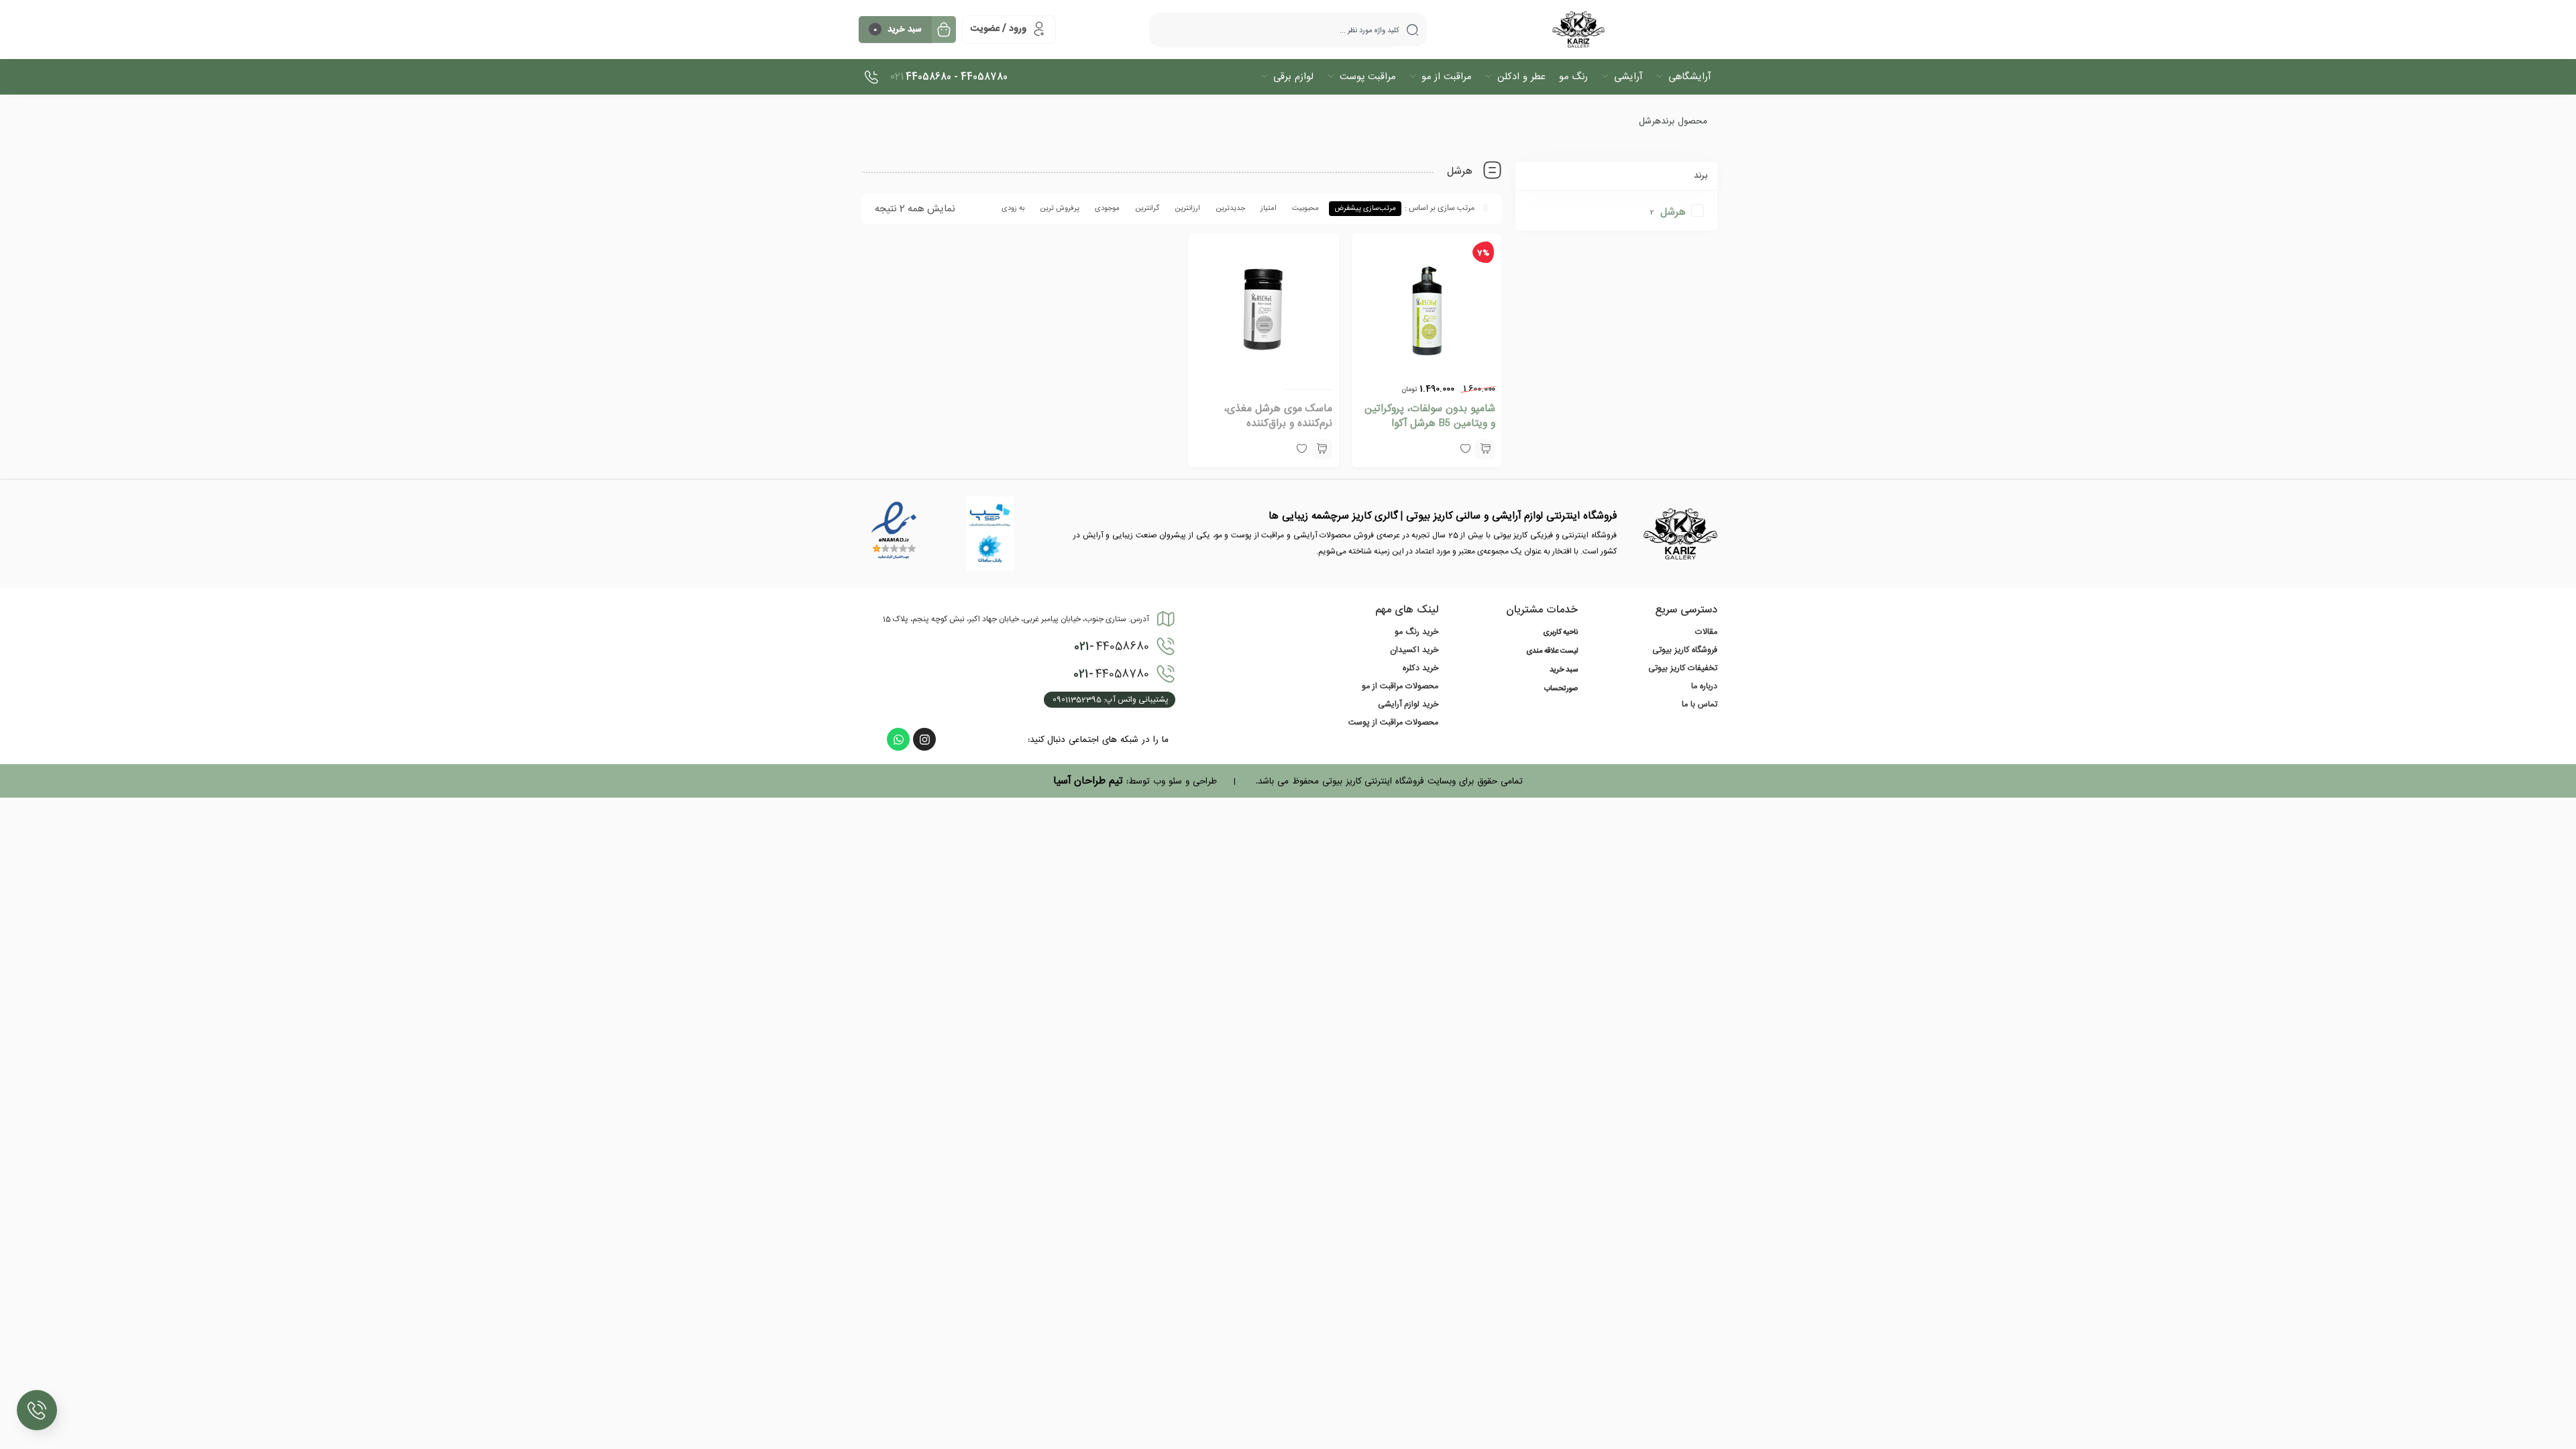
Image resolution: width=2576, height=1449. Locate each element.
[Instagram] (924, 739)
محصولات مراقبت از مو (1400, 686)
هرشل (1673, 212)
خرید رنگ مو (1416, 632)
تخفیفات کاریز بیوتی (1683, 668)
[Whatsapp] (898, 739)
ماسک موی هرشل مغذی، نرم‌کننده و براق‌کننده (1278, 416)
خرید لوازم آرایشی (1408, 704)
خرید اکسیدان (1414, 650)
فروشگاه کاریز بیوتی (1685, 650)
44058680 (1112, 647)
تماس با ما (1700, 704)
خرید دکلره (1420, 668)
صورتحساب (1561, 689)
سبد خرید (1564, 670)
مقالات (1706, 632)
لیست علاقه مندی (1552, 651)
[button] (1485, 449)
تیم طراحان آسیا (1088, 781)
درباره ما (1704, 686)
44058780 (1111, 674)
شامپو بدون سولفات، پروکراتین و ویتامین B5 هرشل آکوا (1430, 416)
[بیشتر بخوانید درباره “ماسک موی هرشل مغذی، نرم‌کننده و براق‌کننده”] (1322, 449)
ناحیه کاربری (1560, 633)
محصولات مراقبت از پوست (1393, 722)
